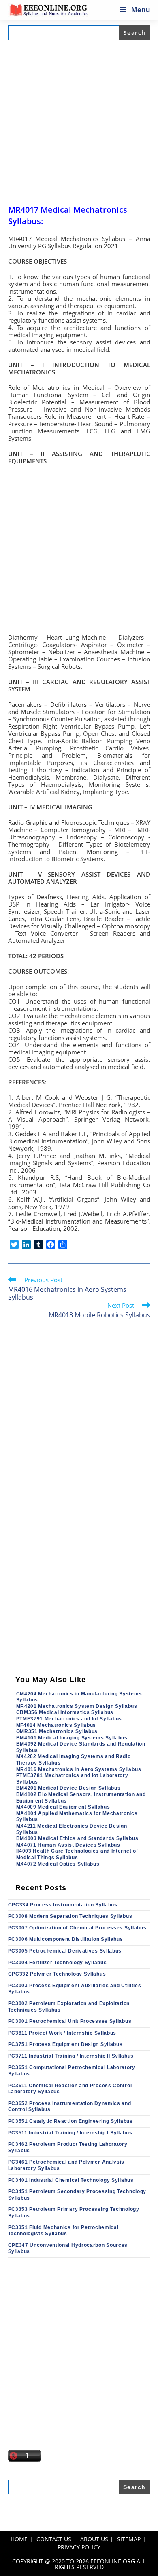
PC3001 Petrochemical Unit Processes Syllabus (70, 2021)
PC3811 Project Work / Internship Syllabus (62, 2033)
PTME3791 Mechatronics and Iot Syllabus (69, 1719)
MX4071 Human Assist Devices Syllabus (68, 1845)
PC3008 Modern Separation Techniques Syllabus (70, 1916)
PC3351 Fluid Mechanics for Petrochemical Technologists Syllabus (63, 2231)
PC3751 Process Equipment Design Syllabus (65, 2044)
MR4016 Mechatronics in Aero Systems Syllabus (79, 1769)
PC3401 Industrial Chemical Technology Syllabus (71, 2180)
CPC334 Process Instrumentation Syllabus (63, 1905)
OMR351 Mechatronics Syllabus (57, 1731)
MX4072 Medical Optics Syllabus (58, 1864)
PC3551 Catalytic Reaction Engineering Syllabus (70, 2121)
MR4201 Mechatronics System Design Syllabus (77, 1706)
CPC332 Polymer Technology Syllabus (57, 1974)
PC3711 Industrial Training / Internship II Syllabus (71, 2056)
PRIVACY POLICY (79, 2547)
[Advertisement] (79, 122)
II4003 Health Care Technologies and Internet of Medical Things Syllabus (77, 1854)
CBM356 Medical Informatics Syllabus (65, 1712)
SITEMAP (129, 2539)
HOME (19, 2539)
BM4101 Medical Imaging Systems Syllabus (72, 1738)
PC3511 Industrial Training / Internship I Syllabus (70, 2133)
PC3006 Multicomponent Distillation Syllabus (66, 1939)
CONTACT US (54, 2539)
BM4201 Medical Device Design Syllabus (68, 1788)
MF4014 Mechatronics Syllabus (56, 1725)
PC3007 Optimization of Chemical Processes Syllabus (77, 1928)
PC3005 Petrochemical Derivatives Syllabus (65, 1951)
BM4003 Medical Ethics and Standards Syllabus (77, 1838)
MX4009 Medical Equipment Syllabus (63, 1807)
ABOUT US (94, 2539)
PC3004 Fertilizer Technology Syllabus (58, 1963)
